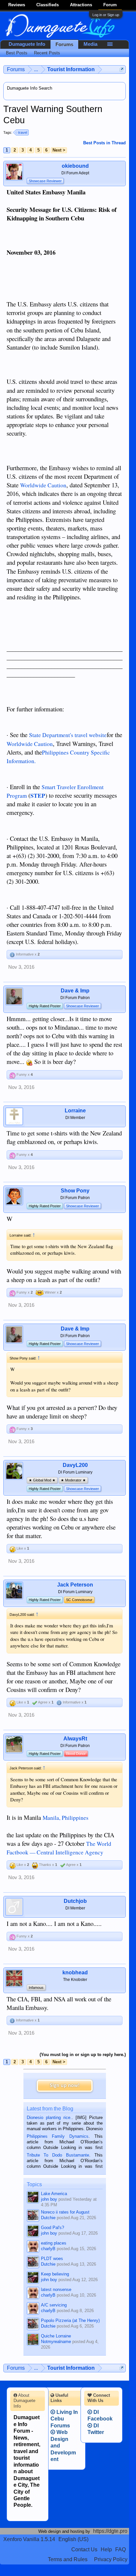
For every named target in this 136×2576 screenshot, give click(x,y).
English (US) (73, 2539)
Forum (110, 5)
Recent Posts (47, 53)
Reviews (17, 5)
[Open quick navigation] (122, 69)
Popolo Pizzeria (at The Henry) (70, 2320)
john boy (49, 2199)
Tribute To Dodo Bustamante (58, 2155)
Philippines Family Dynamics (58, 2136)
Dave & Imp (75, 991)
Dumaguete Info (27, 44)
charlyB (48, 2249)
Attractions (81, 5)
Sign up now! (65, 2086)
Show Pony (75, 1191)
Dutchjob (75, 1901)
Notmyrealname (56, 2342)
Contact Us (84, 2549)
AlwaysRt (75, 1739)
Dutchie (48, 2218)
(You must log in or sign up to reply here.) (83, 2055)
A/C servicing (54, 2305)
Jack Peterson (75, 1585)
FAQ (120, 2549)
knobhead (75, 1973)
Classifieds (48, 5)
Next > (59, 150)
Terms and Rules (68, 2559)
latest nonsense (56, 2290)
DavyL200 (75, 1465)
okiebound (75, 166)
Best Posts (17, 53)
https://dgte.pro (110, 2531)
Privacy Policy (111, 2559)
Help (106, 2549)
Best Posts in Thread (104, 143)
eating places (54, 2243)
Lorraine (75, 1111)
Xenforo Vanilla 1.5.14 (29, 2539)
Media (90, 44)
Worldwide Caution (43, 485)
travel (23, 132)
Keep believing (55, 2274)
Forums (64, 44)
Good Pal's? (52, 2228)
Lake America (54, 2194)
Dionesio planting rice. (49, 2118)
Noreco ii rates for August (65, 2212)
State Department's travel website (68, 735)
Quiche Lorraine (56, 2336)
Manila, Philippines (66, 1818)
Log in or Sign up (106, 15)
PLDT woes (52, 2259)
